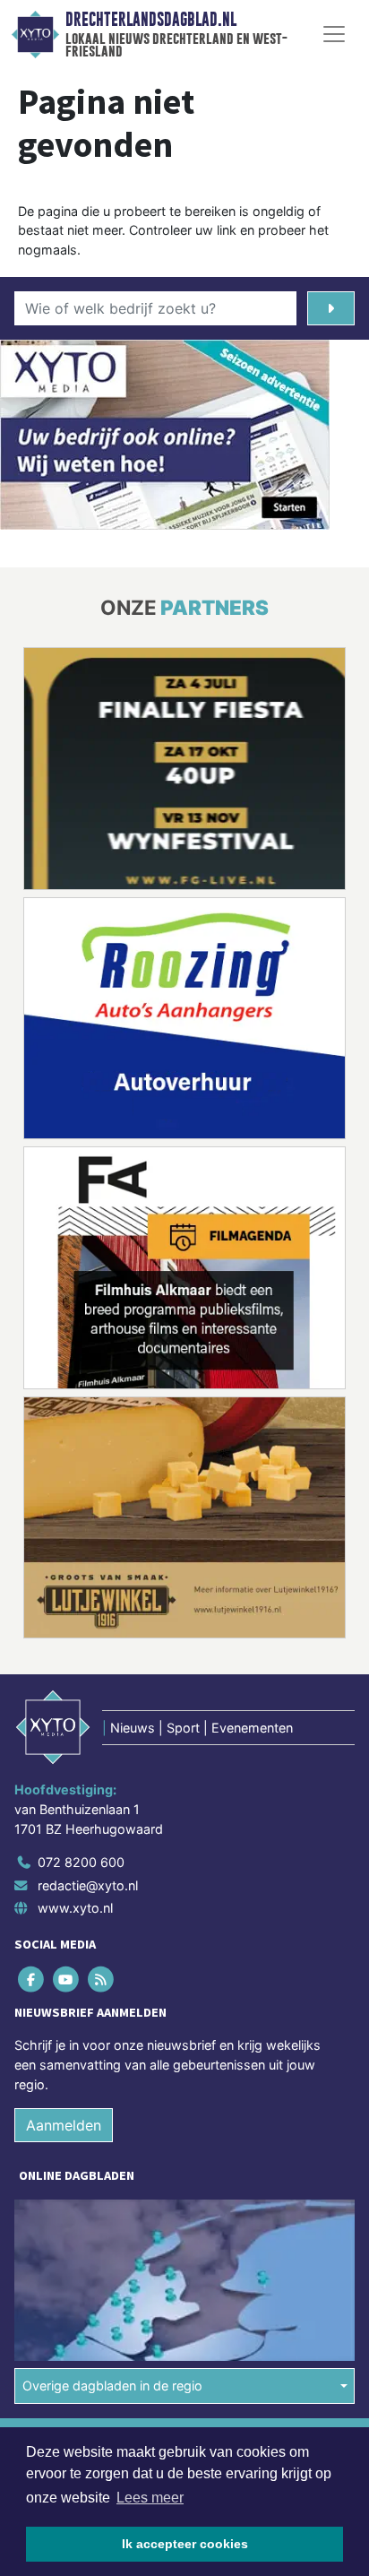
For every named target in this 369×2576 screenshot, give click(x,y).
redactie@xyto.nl (88, 1885)
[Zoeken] (331, 308)
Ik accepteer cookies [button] (185, 2544)
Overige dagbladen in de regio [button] (112, 2386)
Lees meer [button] (150, 2498)
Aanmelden (64, 2125)
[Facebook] (32, 1980)
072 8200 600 (81, 1862)
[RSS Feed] (102, 1980)
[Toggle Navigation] (334, 34)
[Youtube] (67, 1980)
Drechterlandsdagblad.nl (151, 20)
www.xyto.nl (75, 1908)
